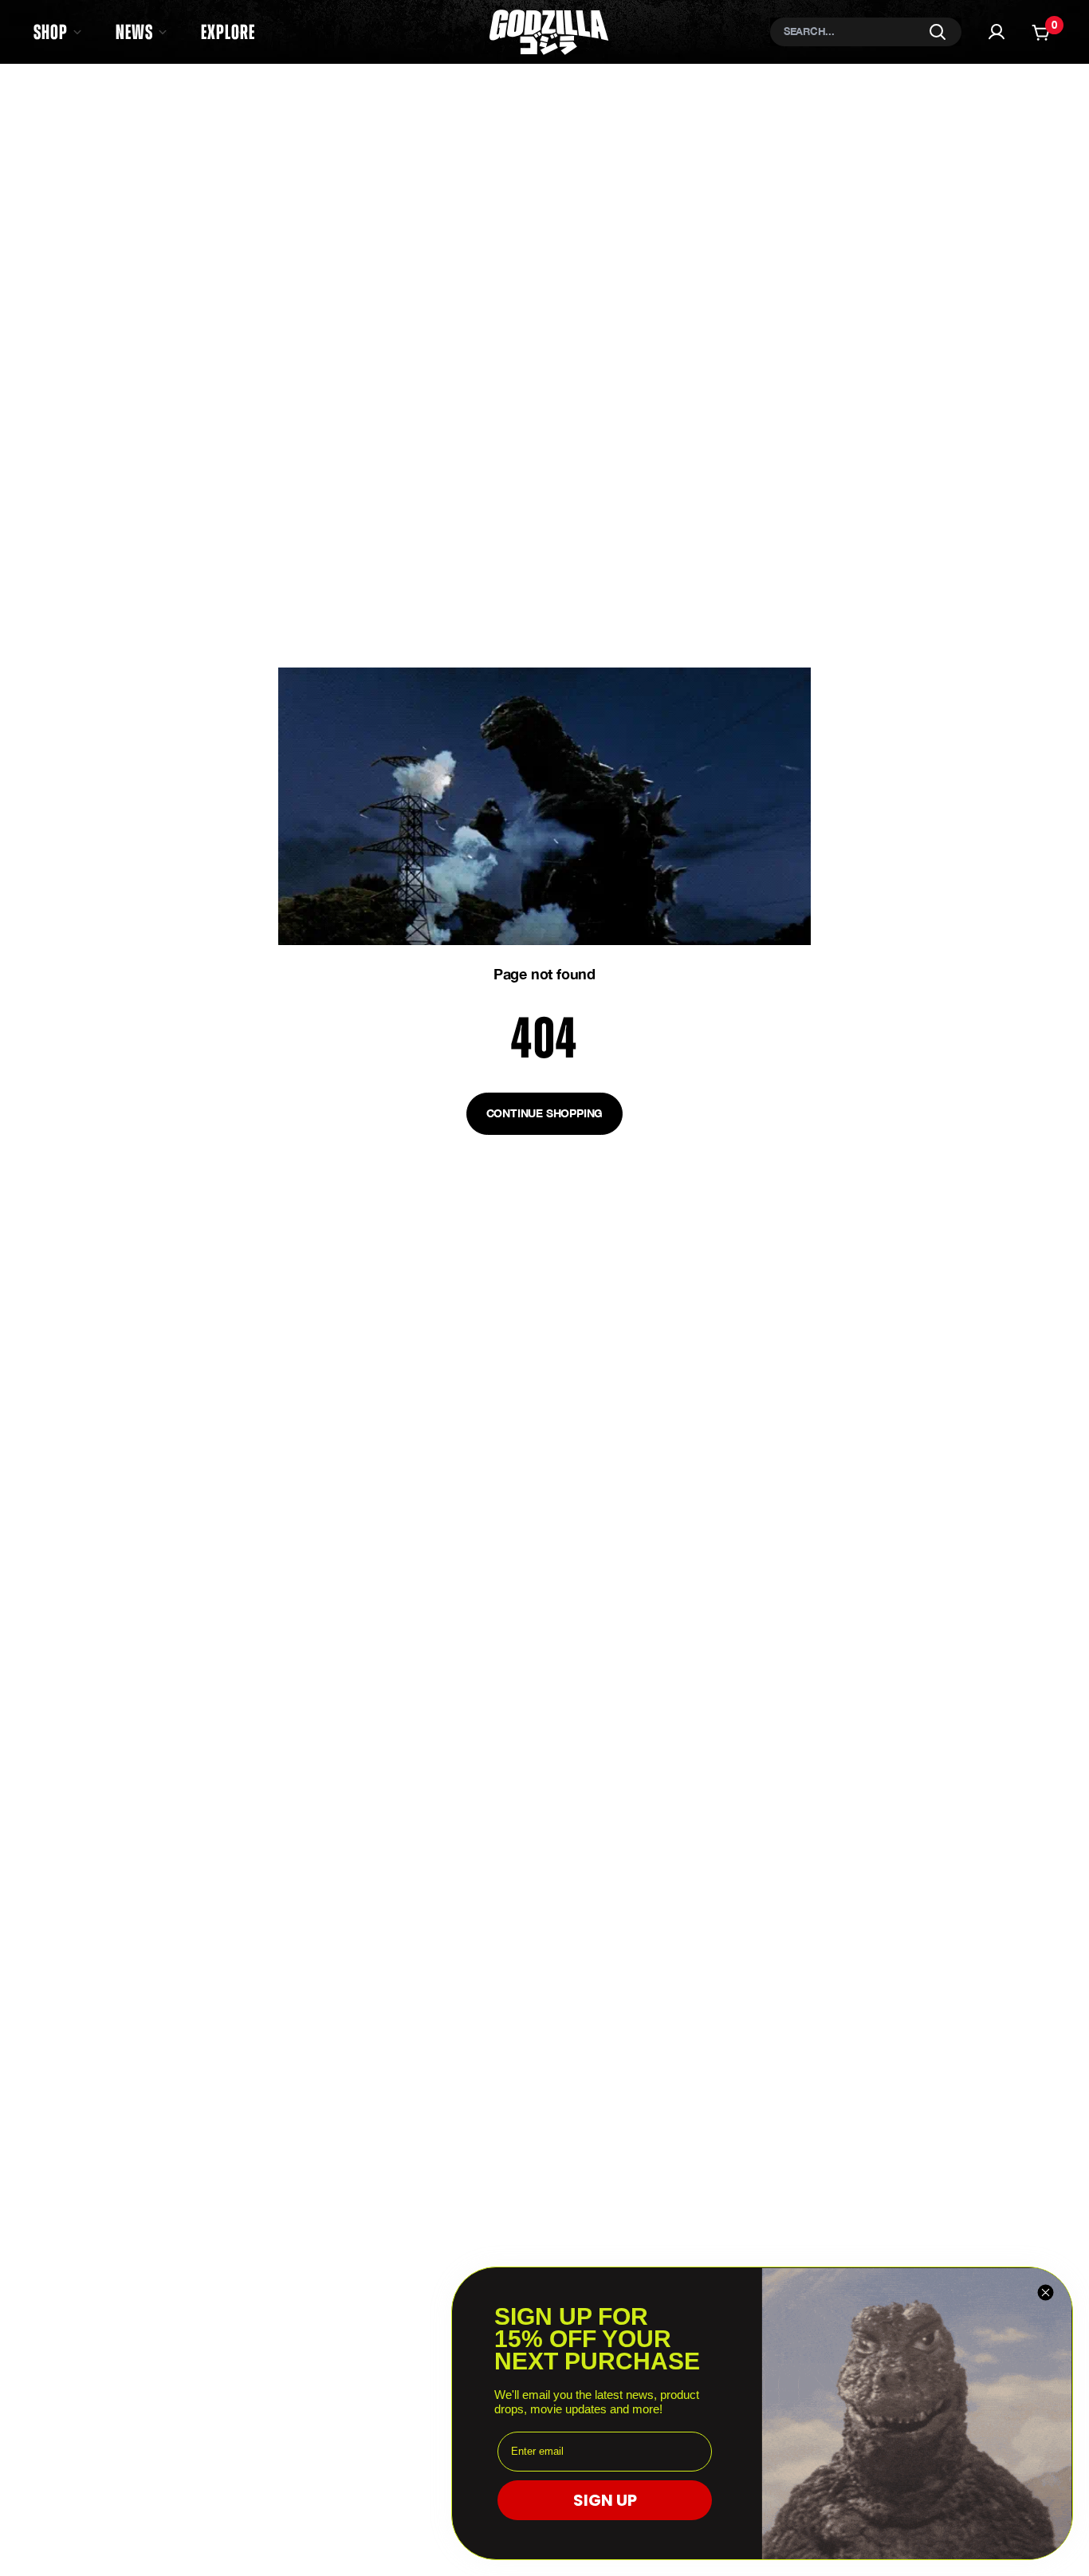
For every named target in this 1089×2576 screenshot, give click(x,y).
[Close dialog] (1046, 2292)
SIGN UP (605, 2500)
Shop (51, 32)
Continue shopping (545, 1113)
